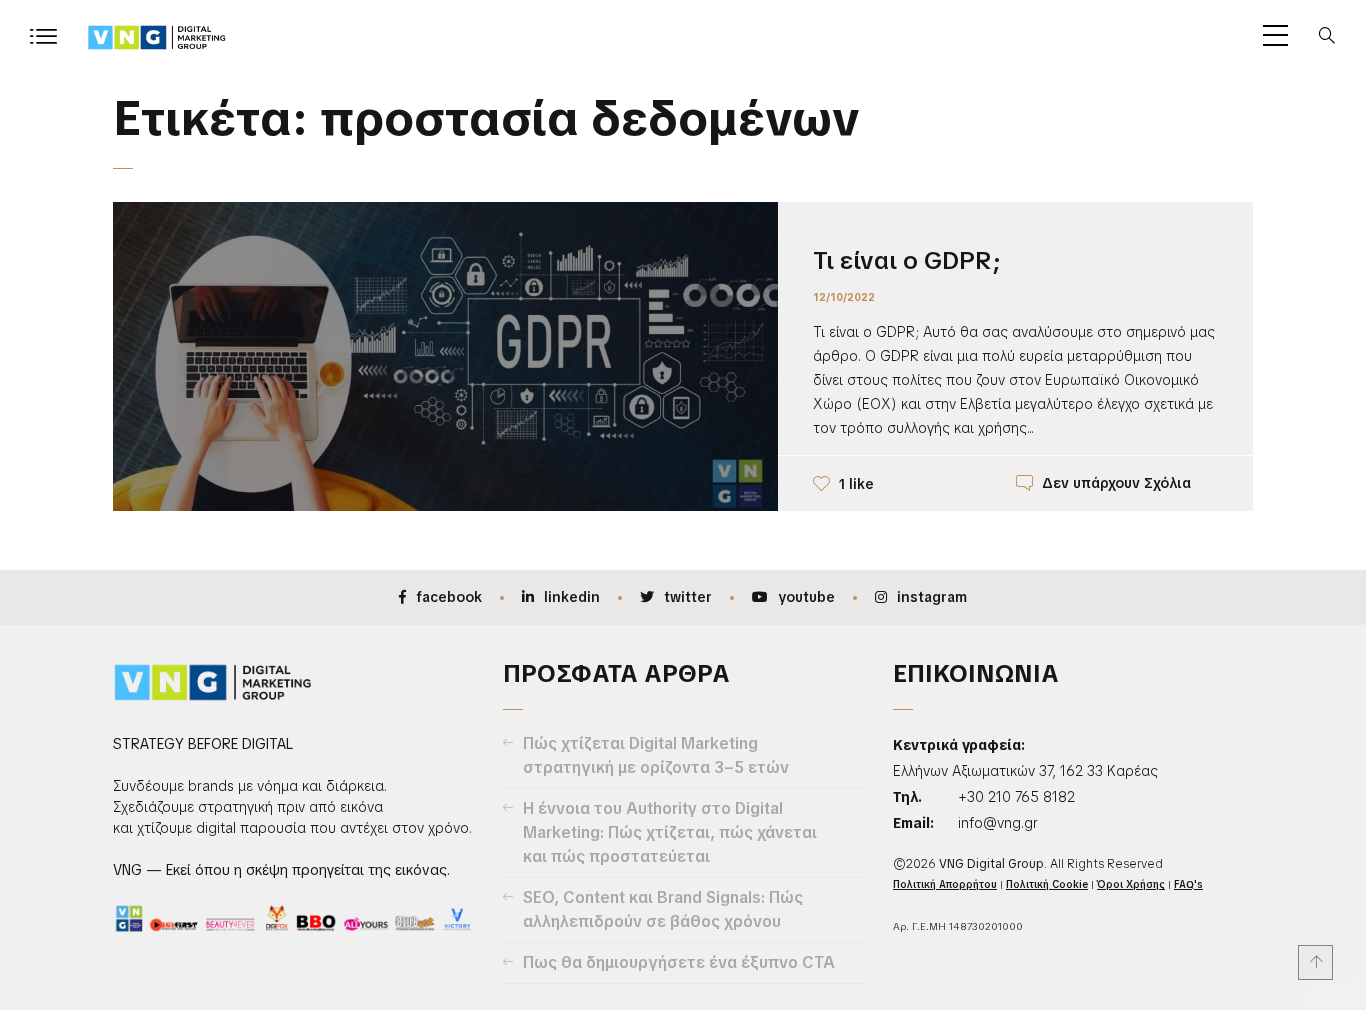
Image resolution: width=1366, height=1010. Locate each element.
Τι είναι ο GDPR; (907, 260)
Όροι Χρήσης (1131, 884)
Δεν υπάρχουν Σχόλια (1116, 483)
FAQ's (1188, 884)
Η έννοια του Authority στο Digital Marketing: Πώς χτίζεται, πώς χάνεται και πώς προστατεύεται (670, 832)
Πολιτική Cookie (1047, 884)
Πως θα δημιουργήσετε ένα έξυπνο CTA (679, 962)
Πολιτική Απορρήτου (945, 884)
